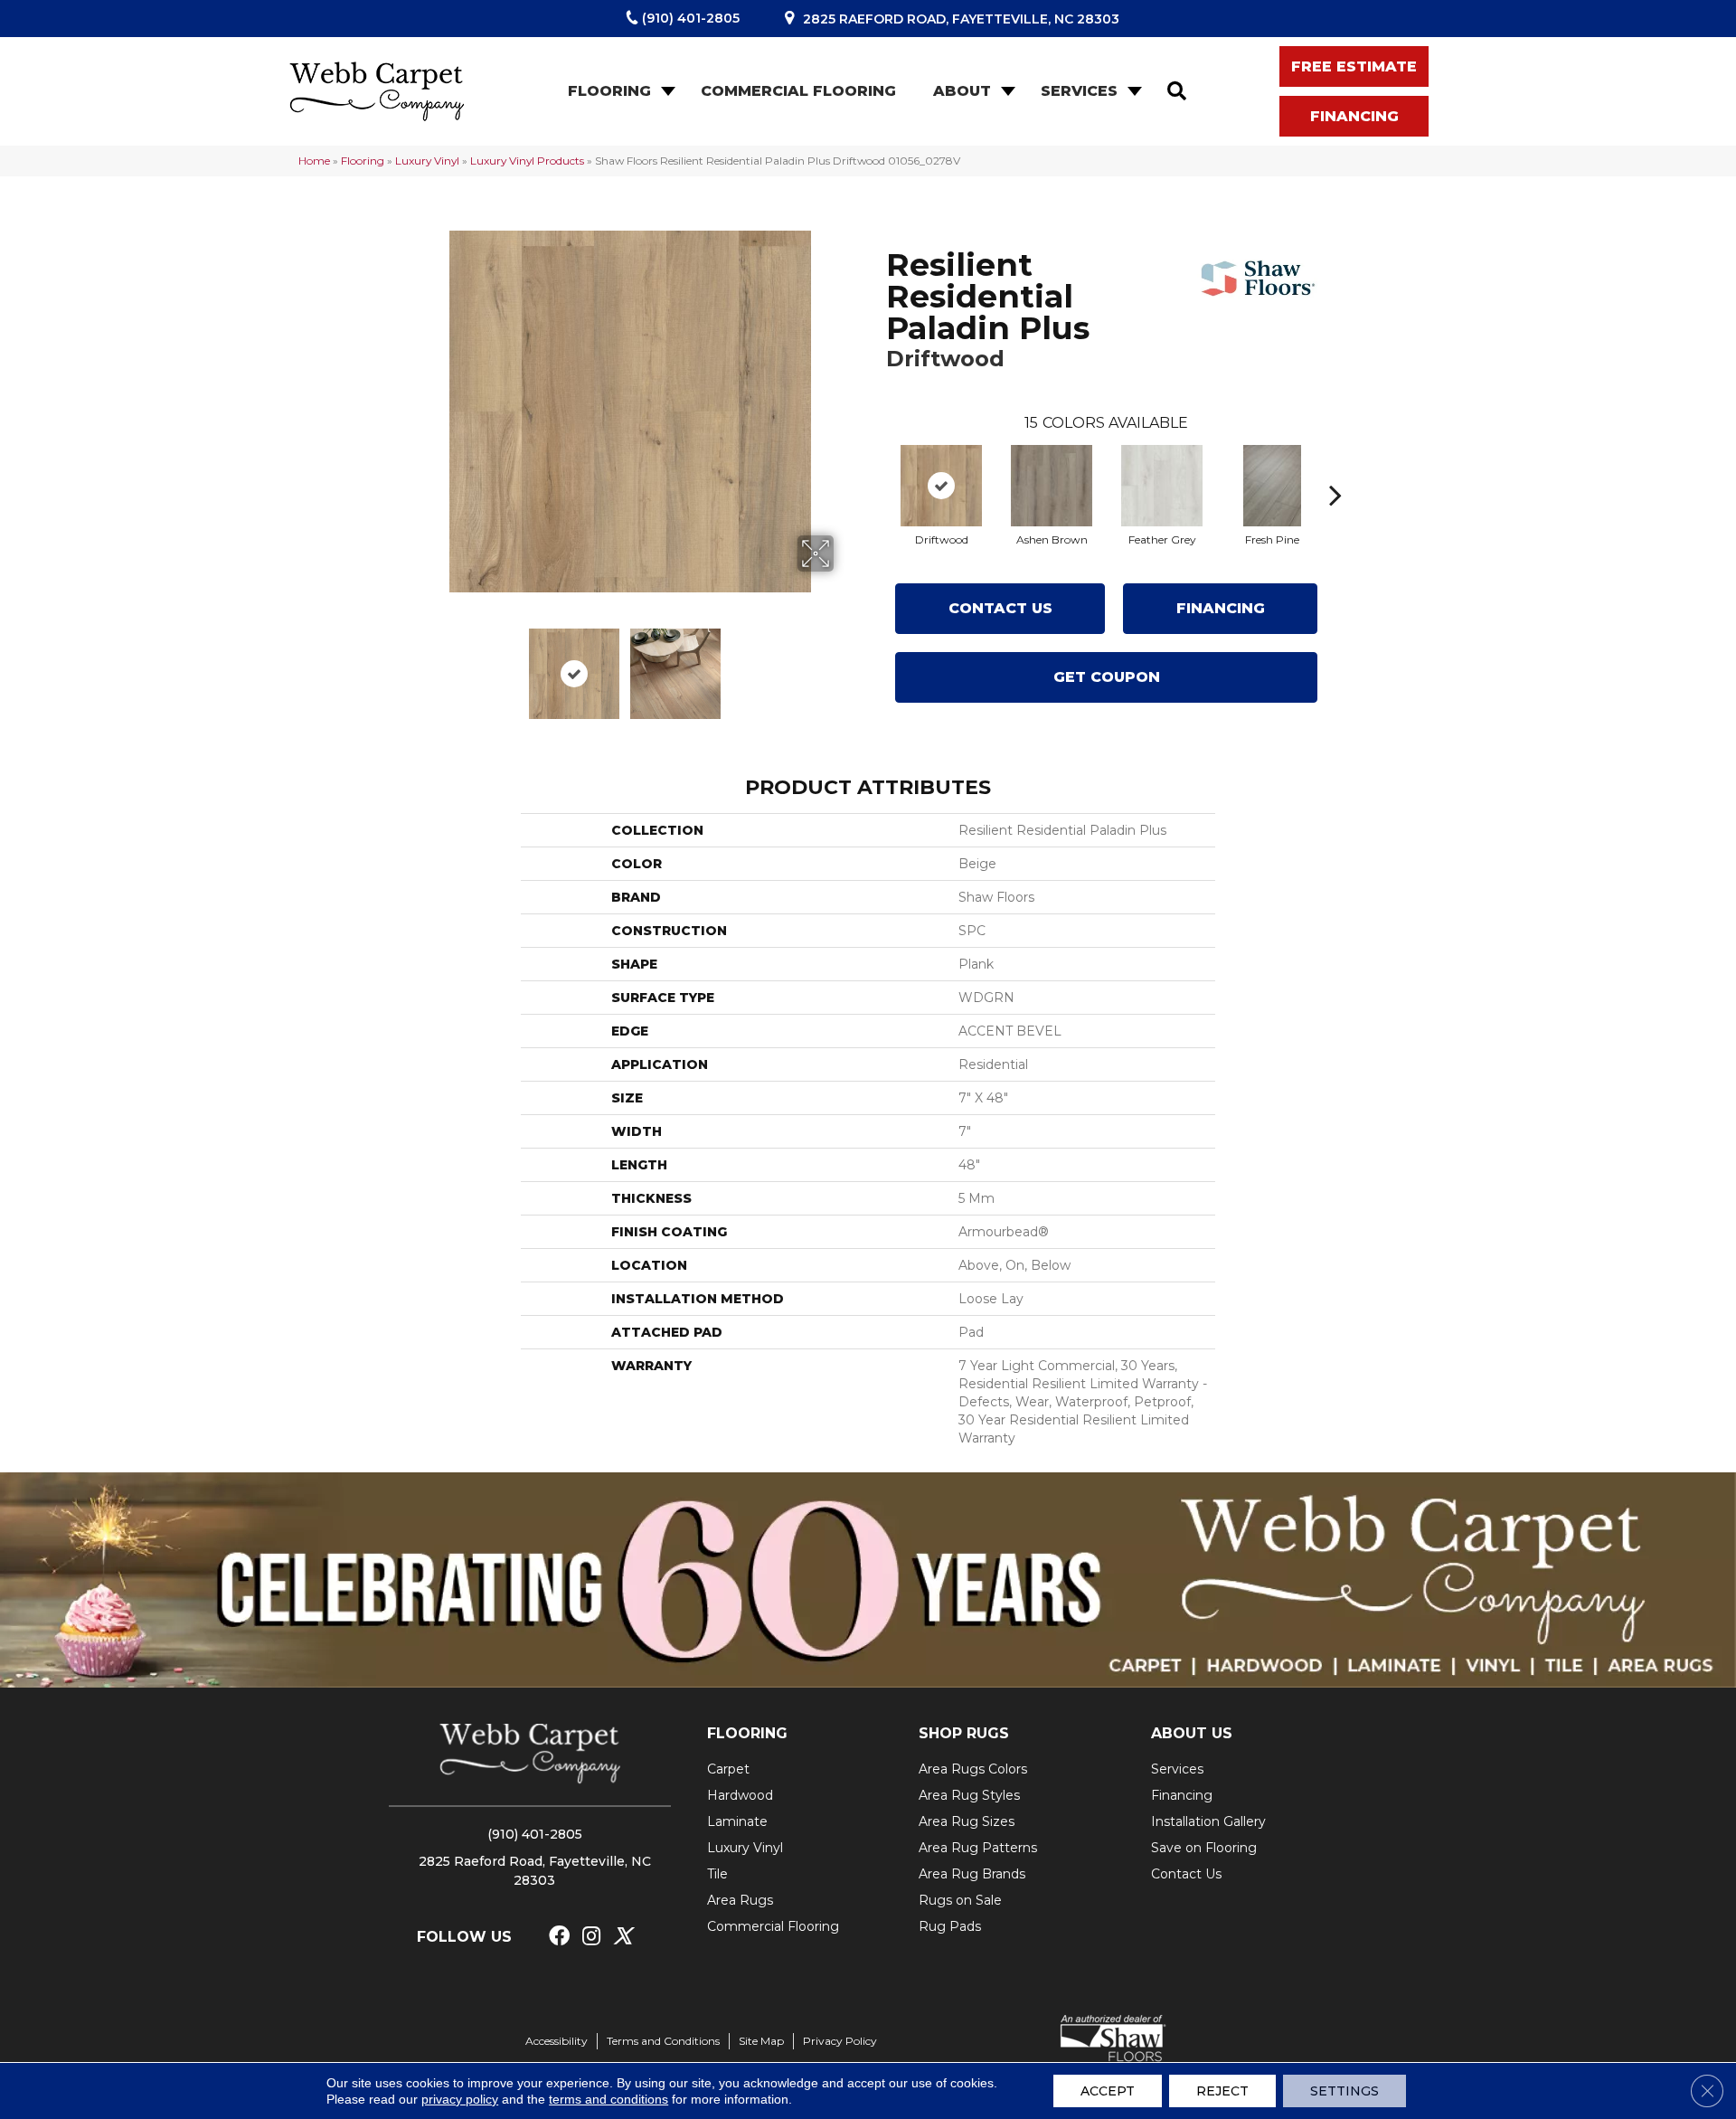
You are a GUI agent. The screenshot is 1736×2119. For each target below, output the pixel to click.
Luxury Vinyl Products (527, 161)
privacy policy (460, 2099)
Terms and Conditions (663, 2041)
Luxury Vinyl (427, 161)
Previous (414, 665)
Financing (1221, 608)
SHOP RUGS (964, 1733)
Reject (1222, 2091)
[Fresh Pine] (1272, 486)
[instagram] (591, 1937)
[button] (666, 91)
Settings (1344, 2091)
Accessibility (557, 2041)
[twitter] (623, 1937)
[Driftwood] (941, 486)
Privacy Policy (840, 2041)
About (962, 91)
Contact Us (1000, 608)
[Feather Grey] (1162, 486)
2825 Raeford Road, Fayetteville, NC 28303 (961, 19)
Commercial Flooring (798, 91)
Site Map (761, 2041)
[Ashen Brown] (1052, 486)
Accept (1108, 2091)
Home (314, 161)
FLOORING (747, 1733)
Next (845, 665)
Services (1079, 91)
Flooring (609, 91)
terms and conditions (609, 2099)
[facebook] (559, 1937)
